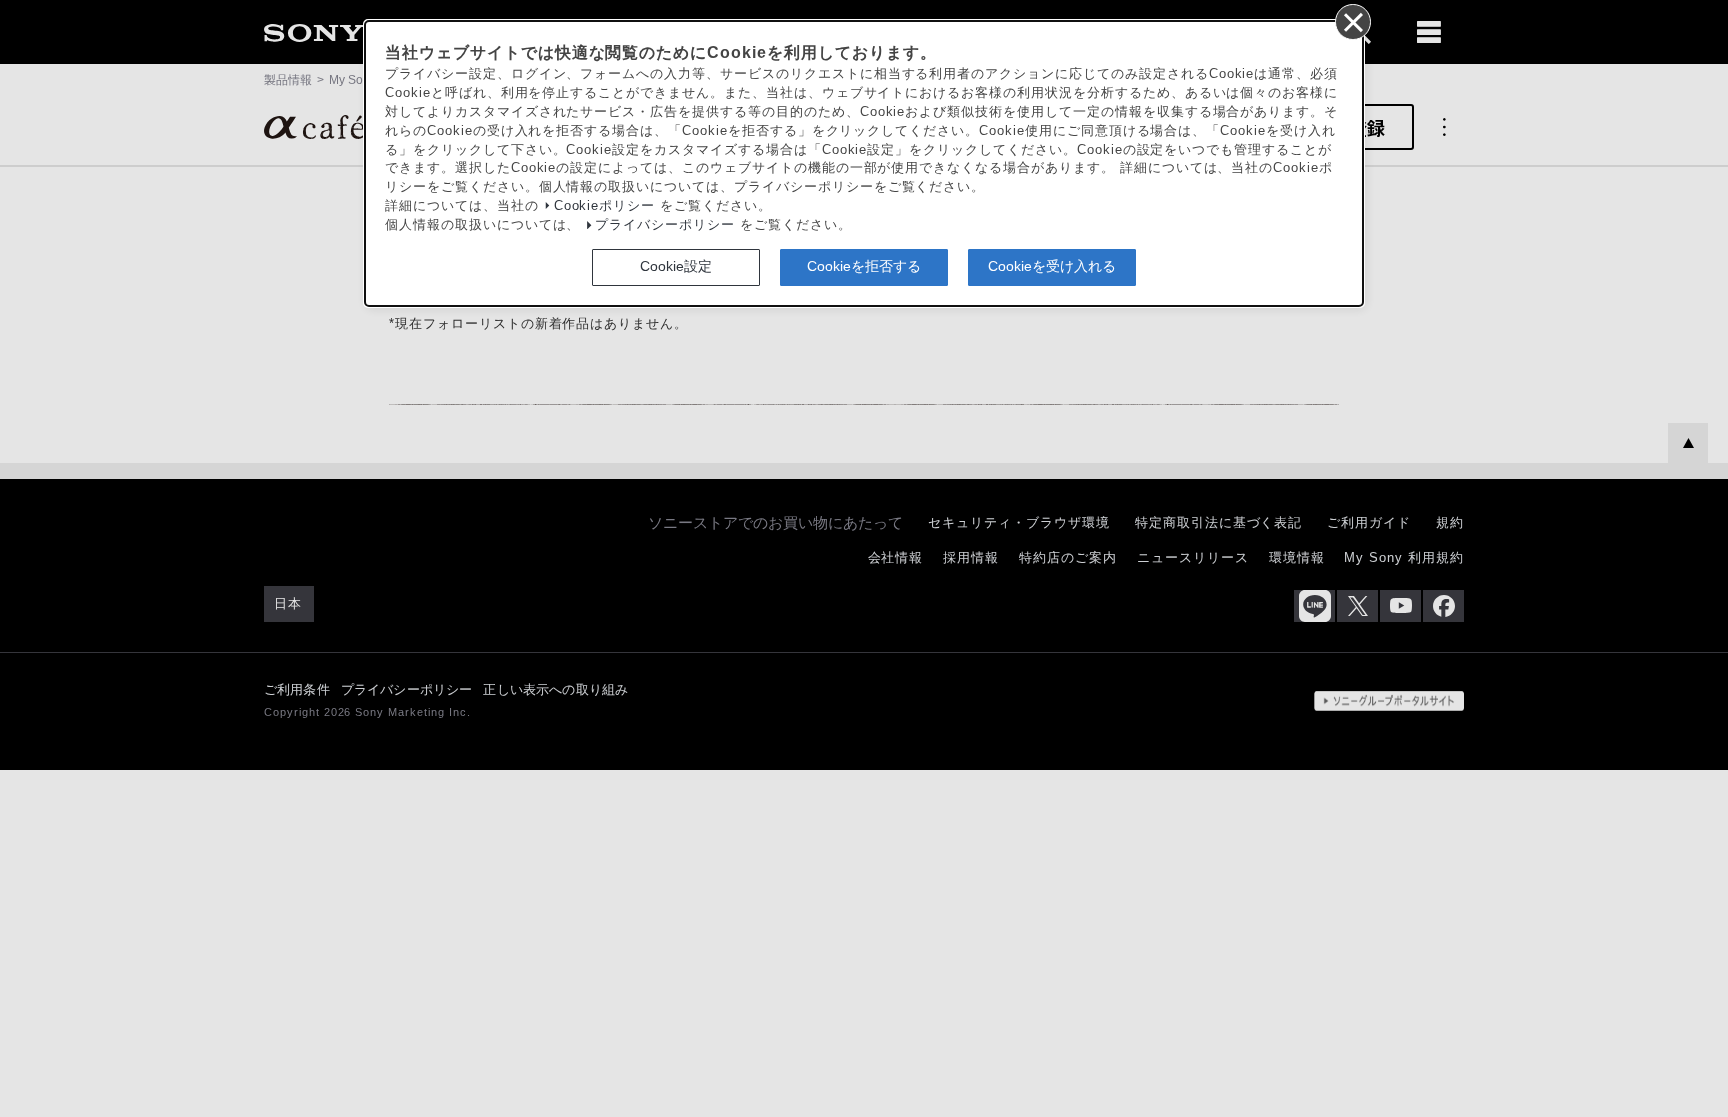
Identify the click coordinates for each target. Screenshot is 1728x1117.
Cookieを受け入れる (1052, 266)
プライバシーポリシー (665, 225)
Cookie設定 (676, 266)
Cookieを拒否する (864, 266)
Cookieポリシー (605, 206)
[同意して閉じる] (1352, 21)
